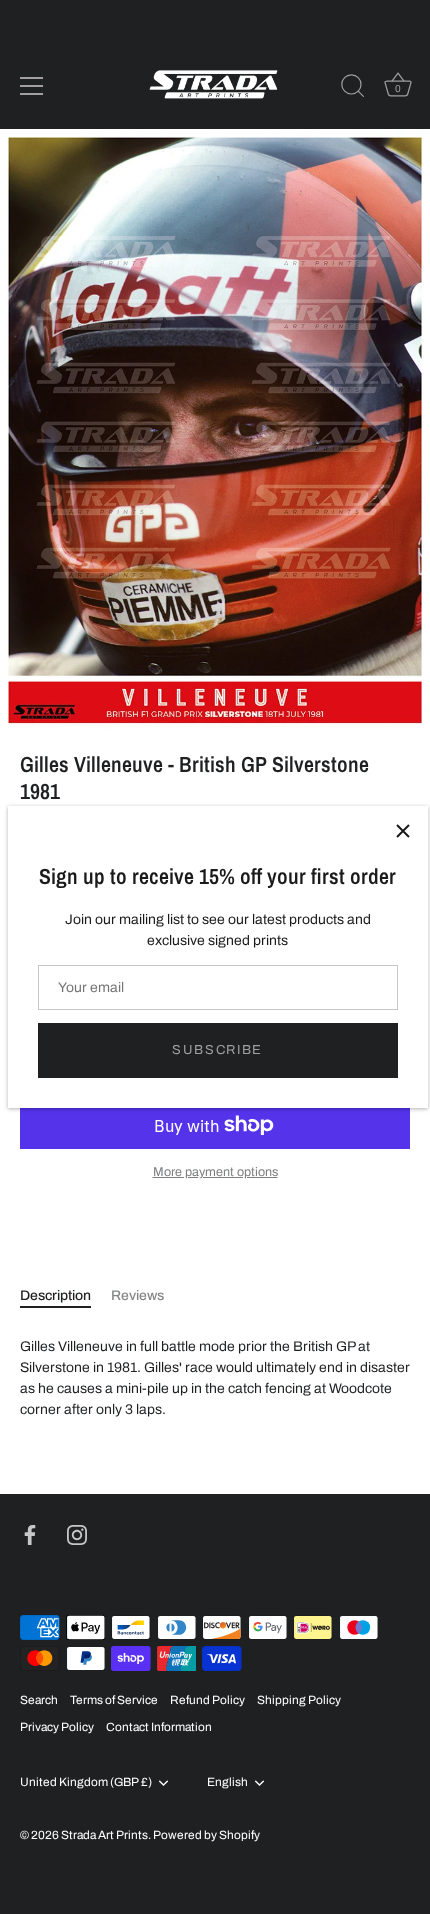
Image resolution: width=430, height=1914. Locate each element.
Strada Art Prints (104, 1835)
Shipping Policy (299, 1700)
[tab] (65, 1295)
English (227, 1782)
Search (39, 1700)
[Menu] (32, 86)
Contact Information (159, 1727)
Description (55, 1295)
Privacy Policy (57, 1727)
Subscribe (217, 1050)
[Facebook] (30, 1534)
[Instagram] (77, 1534)
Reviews (137, 1295)
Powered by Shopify (206, 1835)
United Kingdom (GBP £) (86, 1782)
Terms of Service (114, 1700)
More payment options (215, 1172)
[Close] (403, 831)
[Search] (353, 89)
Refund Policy (207, 1700)
